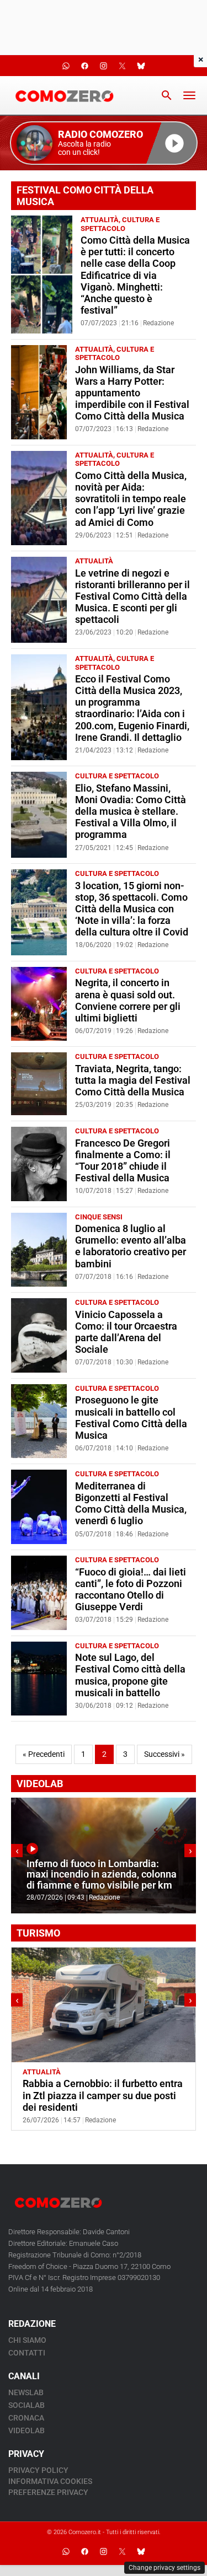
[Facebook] (85, 2551)
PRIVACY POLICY (38, 2470)
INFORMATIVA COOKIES (50, 2481)
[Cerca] (167, 95)
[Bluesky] (141, 2551)
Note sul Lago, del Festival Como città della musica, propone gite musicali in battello (130, 1675)
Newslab (26, 2392)
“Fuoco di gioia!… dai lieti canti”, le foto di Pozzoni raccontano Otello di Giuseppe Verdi (131, 1590)
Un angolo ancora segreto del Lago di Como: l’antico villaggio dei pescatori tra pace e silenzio (99, 2095)
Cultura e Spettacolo (120, 224)
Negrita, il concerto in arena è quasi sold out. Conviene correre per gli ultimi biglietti (128, 1000)
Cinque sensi (99, 1217)
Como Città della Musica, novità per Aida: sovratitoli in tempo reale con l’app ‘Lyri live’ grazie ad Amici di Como (131, 499)
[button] (104, 143)
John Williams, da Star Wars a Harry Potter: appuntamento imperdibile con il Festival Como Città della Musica (132, 393)
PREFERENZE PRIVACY (48, 2492)
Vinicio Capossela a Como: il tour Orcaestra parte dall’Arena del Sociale (126, 1332)
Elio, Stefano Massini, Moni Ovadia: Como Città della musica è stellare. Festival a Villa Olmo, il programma (131, 811)
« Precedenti (44, 1754)
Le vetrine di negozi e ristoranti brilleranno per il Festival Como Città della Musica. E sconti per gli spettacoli (132, 596)
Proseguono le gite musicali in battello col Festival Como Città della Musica (131, 1418)
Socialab (26, 2405)
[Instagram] (104, 2551)
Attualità (100, 220)
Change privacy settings (164, 2568)
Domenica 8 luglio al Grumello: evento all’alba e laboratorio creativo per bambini (131, 1246)
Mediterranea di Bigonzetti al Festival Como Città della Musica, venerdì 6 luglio (131, 1504)
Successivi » (164, 1754)
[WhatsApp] (66, 2551)
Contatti (27, 2353)
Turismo (80, 2072)
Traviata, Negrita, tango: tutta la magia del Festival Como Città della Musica (133, 1080)
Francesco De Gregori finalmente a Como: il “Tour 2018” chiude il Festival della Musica (123, 1161)
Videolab (26, 2430)
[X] (123, 2551)
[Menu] (189, 95)
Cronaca (26, 2418)
